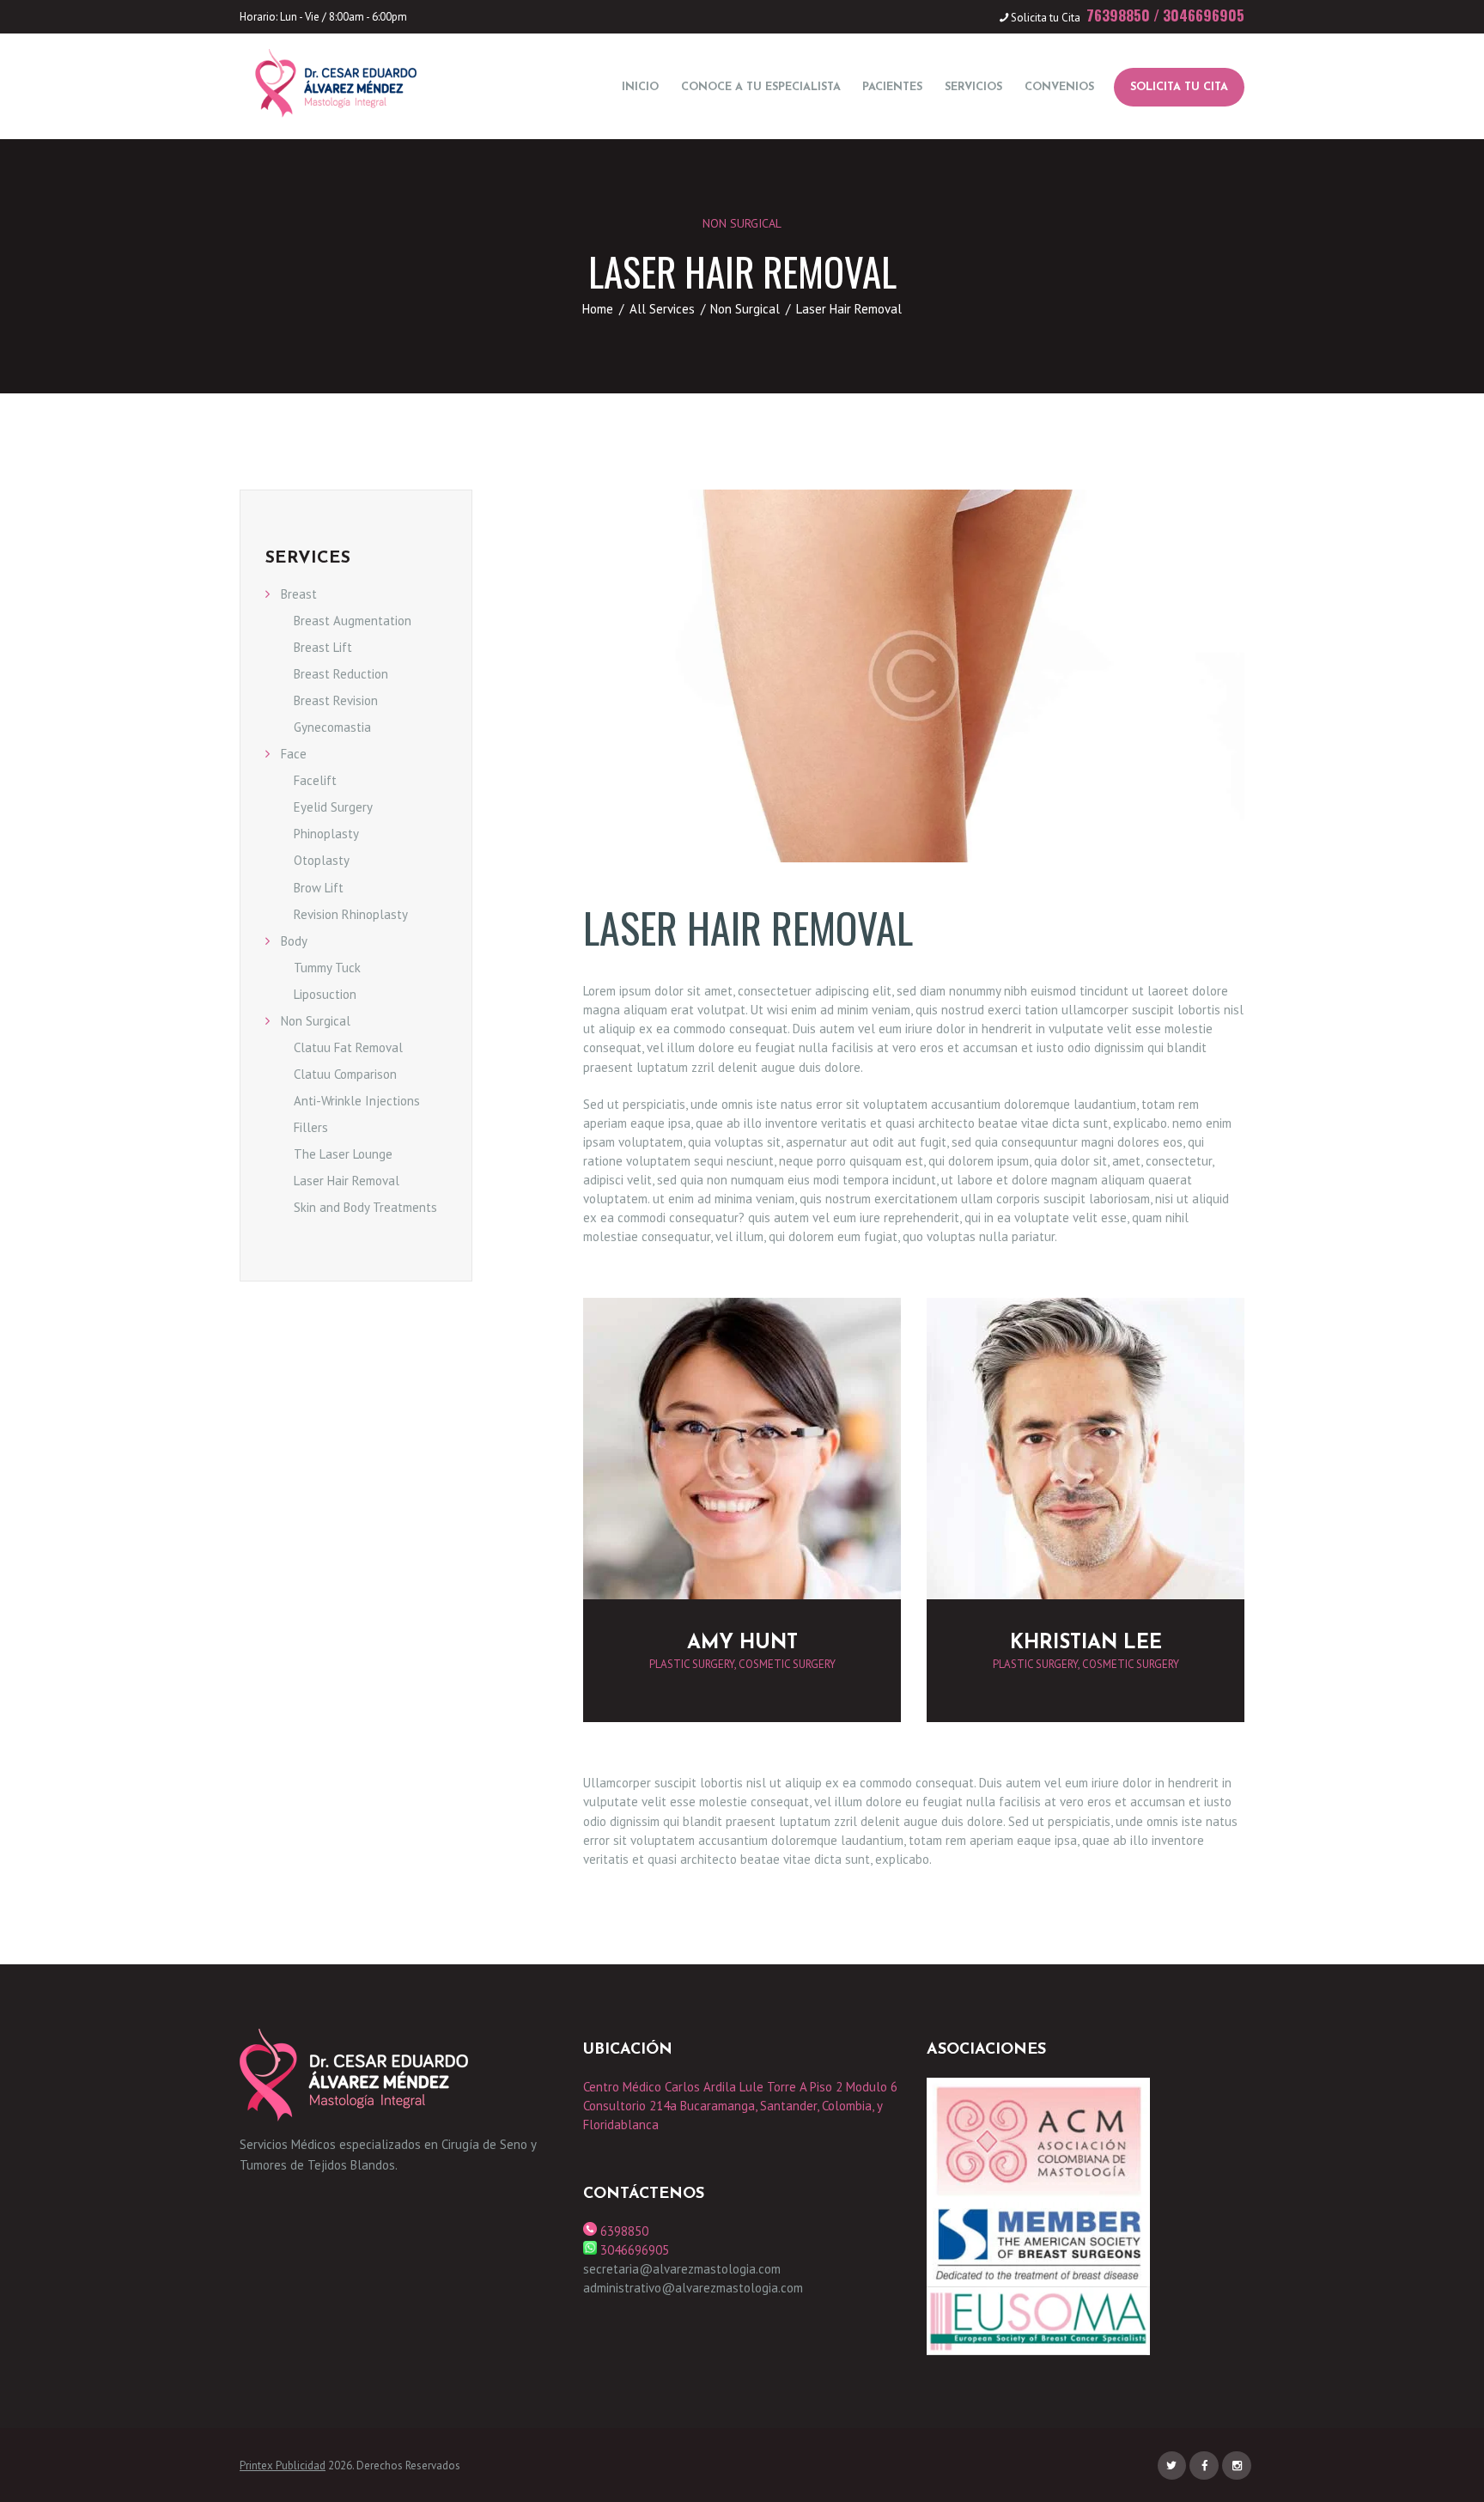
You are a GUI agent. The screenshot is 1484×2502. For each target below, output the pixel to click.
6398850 (623, 2231)
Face (294, 754)
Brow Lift (319, 888)
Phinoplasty (326, 834)
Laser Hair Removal (347, 1181)
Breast (299, 594)
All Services (662, 309)
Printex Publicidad (283, 2465)
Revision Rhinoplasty (351, 914)
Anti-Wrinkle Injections (357, 1101)
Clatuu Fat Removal (348, 1047)
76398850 (1118, 15)
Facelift (315, 780)
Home (598, 309)
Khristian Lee (1086, 1644)
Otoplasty (322, 860)
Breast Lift (323, 647)
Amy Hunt (742, 1644)
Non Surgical (742, 223)
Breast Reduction (341, 674)
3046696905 (1204, 15)
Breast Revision (336, 700)
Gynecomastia (332, 727)
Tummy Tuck (327, 968)
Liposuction (325, 994)
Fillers (311, 1127)
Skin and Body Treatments (365, 1207)
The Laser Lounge (343, 1154)
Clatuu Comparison (345, 1074)
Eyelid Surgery (333, 807)
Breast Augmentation (353, 621)
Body (294, 941)
